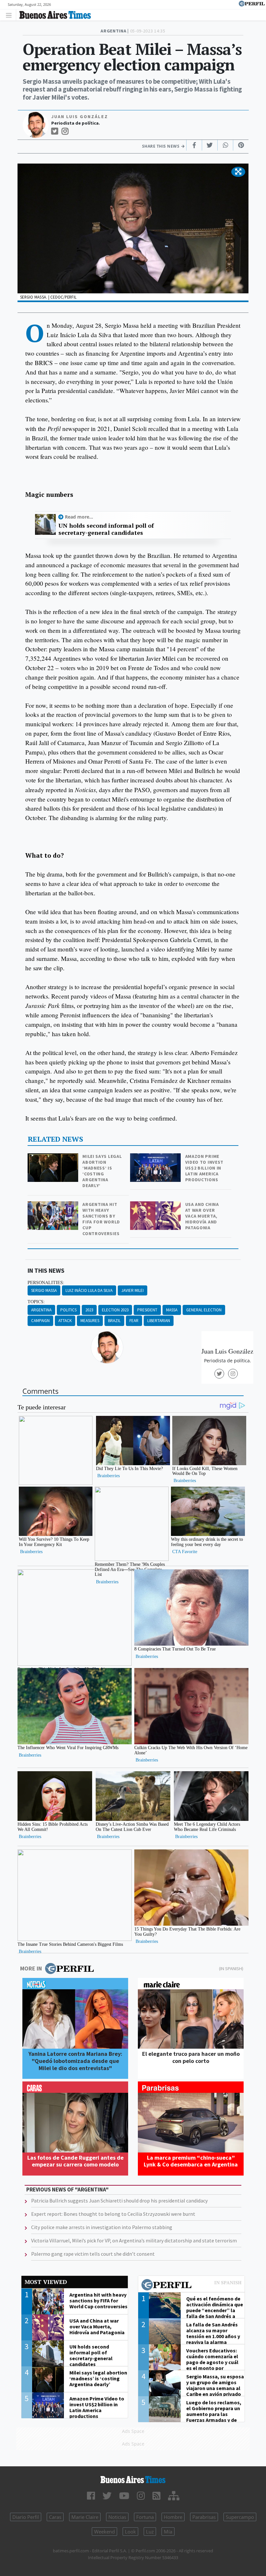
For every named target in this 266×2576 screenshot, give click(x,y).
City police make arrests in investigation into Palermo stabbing (102, 2227)
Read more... (79, 517)
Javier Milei (133, 1290)
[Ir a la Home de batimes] (133, 2480)
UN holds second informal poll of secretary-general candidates (106, 529)
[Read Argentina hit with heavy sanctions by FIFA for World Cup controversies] (54, 1206)
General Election (204, 1310)
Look (130, 2532)
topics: (36, 1302)
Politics (68, 1310)
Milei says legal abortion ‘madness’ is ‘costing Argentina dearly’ (102, 1171)
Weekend (104, 2532)
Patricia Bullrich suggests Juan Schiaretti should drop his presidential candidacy (119, 2201)
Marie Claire (85, 2517)
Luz (150, 2532)
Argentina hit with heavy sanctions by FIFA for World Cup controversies (101, 1219)
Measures (90, 1321)
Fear (134, 1321)
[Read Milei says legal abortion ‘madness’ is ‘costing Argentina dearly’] (54, 1158)
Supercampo (240, 2517)
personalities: (46, 1282)
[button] (238, 172)
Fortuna (145, 2517)
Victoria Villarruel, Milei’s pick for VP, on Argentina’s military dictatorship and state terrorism (134, 2240)
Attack (65, 1321)
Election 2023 (115, 1310)
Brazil (114, 1321)
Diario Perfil (26, 2517)
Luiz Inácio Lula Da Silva (89, 1290)
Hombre (173, 2517)
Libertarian (159, 1321)
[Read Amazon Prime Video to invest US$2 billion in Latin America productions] (156, 1158)
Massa (172, 1310)
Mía (168, 2532)
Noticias (117, 2517)
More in (31, 1968)
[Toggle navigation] (11, 15)
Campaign (40, 1321)
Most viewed (46, 2282)
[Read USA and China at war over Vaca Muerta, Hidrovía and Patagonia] (156, 1206)
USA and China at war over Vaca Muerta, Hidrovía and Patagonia (202, 1216)
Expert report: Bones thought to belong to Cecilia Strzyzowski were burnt (113, 2214)
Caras (55, 2517)
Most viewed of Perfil (191, 2286)
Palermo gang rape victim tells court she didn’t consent (93, 2254)
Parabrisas (204, 2517)
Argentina (41, 1310)
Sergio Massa (44, 1290)
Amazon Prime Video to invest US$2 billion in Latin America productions (205, 1168)
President (147, 1310)
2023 (89, 1310)
